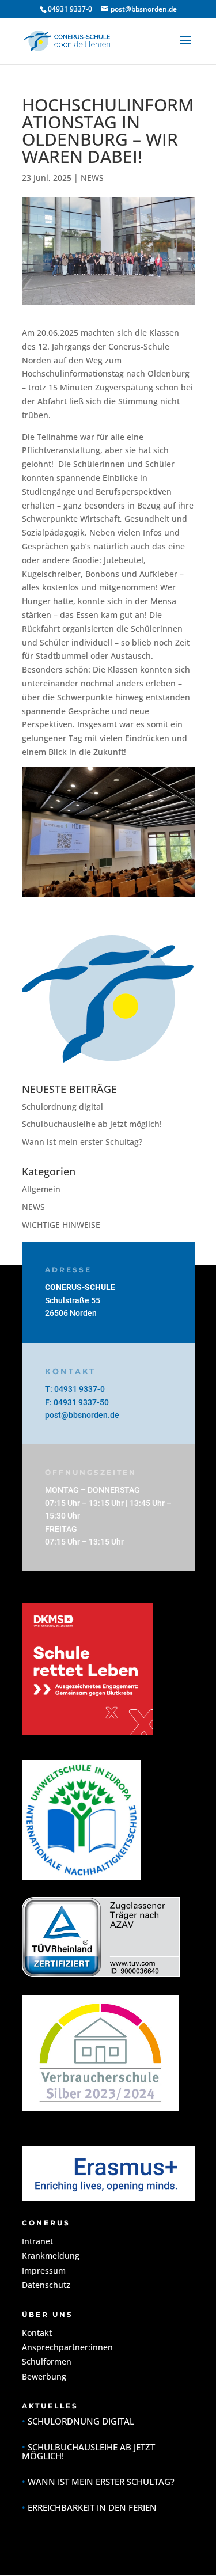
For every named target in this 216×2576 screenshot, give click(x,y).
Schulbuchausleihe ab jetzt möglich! (92, 1124)
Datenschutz (46, 2285)
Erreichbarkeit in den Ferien (92, 2507)
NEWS (92, 178)
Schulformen (47, 2361)
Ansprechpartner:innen (67, 2347)
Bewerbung (44, 2376)
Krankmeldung (51, 2256)
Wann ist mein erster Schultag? (82, 1142)
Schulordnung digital (62, 1107)
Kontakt (37, 2333)
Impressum (44, 2270)
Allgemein (41, 1189)
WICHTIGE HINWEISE (61, 1225)
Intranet (37, 2241)
